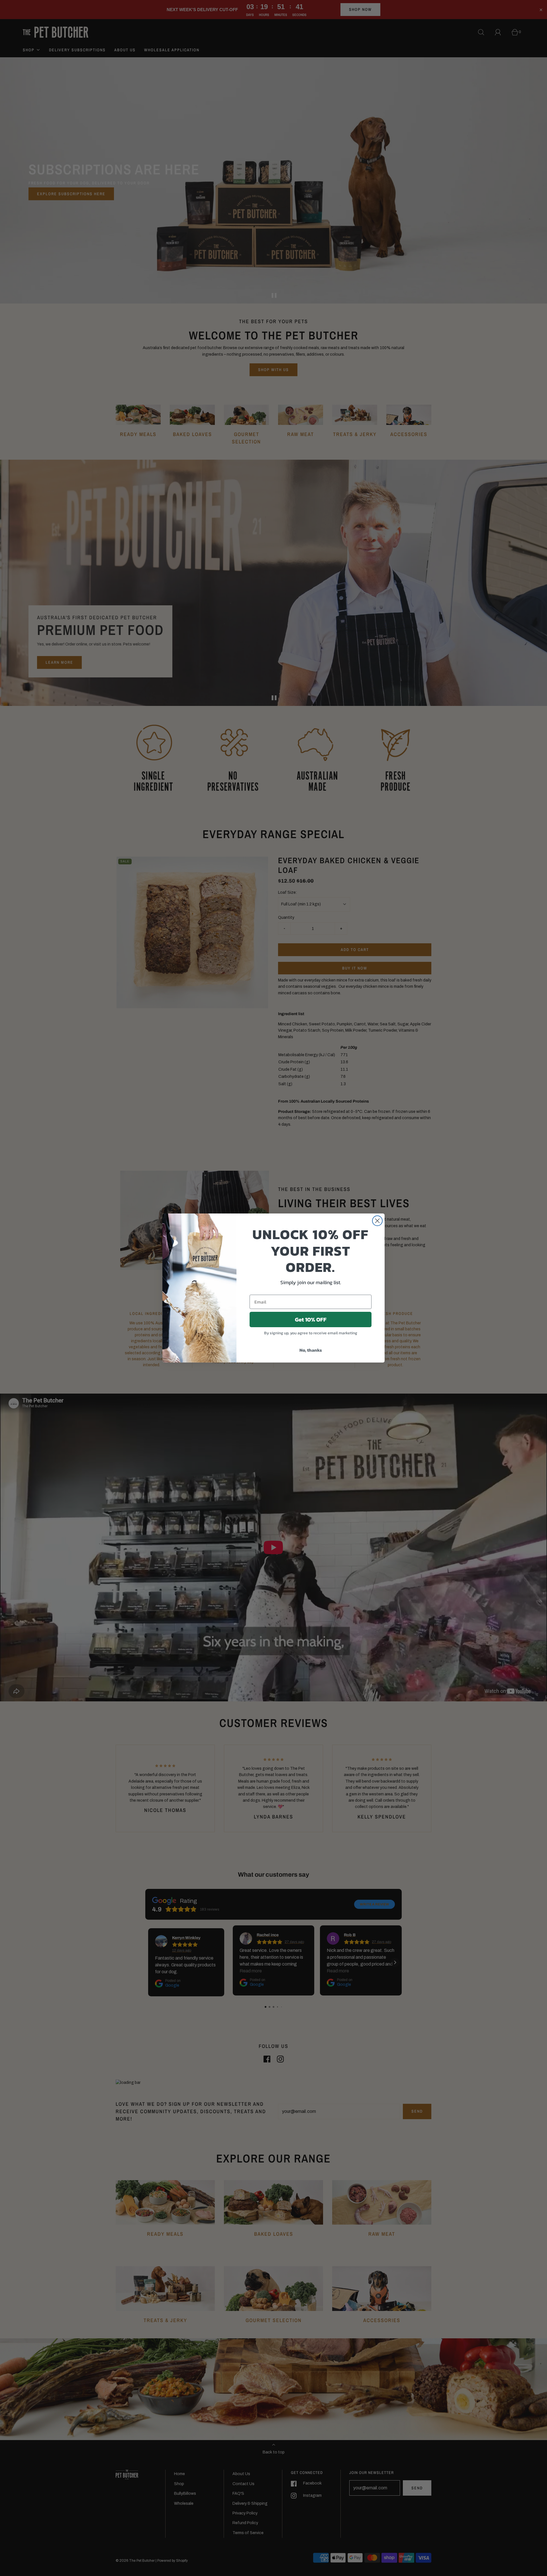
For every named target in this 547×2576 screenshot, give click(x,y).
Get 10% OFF (311, 1319)
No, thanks (311, 1350)
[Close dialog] (377, 1221)
